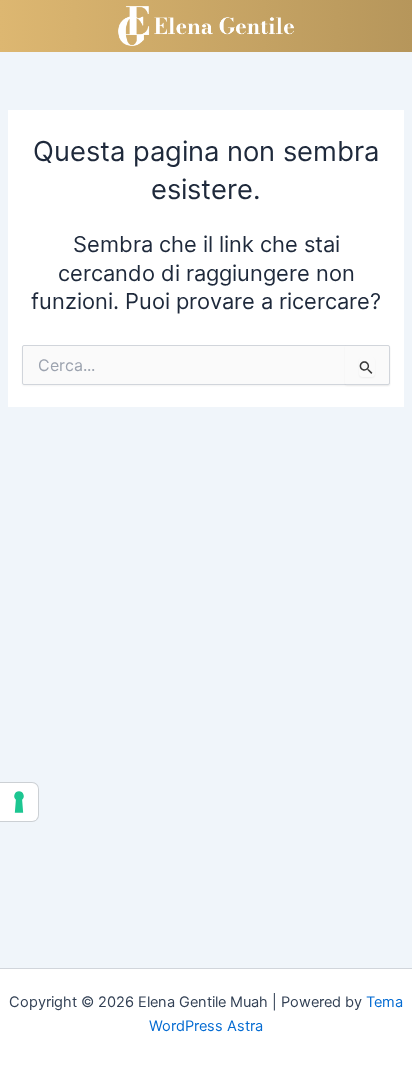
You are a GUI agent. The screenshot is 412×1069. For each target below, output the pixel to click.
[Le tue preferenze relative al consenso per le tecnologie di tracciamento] (19, 802)
